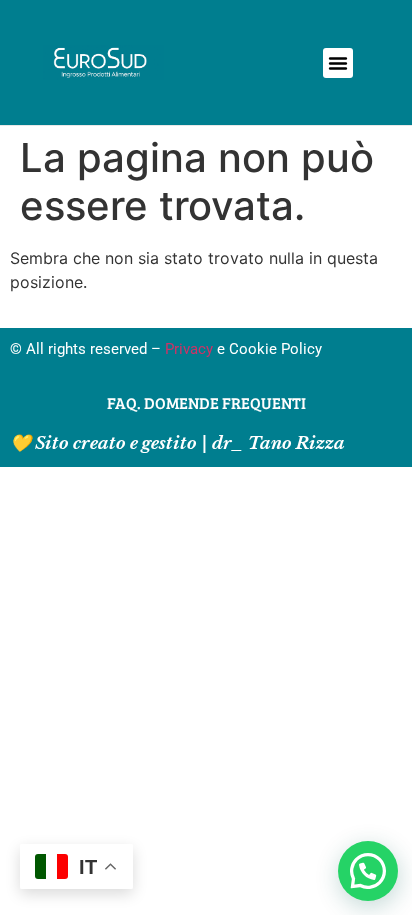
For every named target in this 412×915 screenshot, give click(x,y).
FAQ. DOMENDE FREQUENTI (206, 402)
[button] (338, 63)
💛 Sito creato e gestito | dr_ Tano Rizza (177, 443)
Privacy (189, 349)
